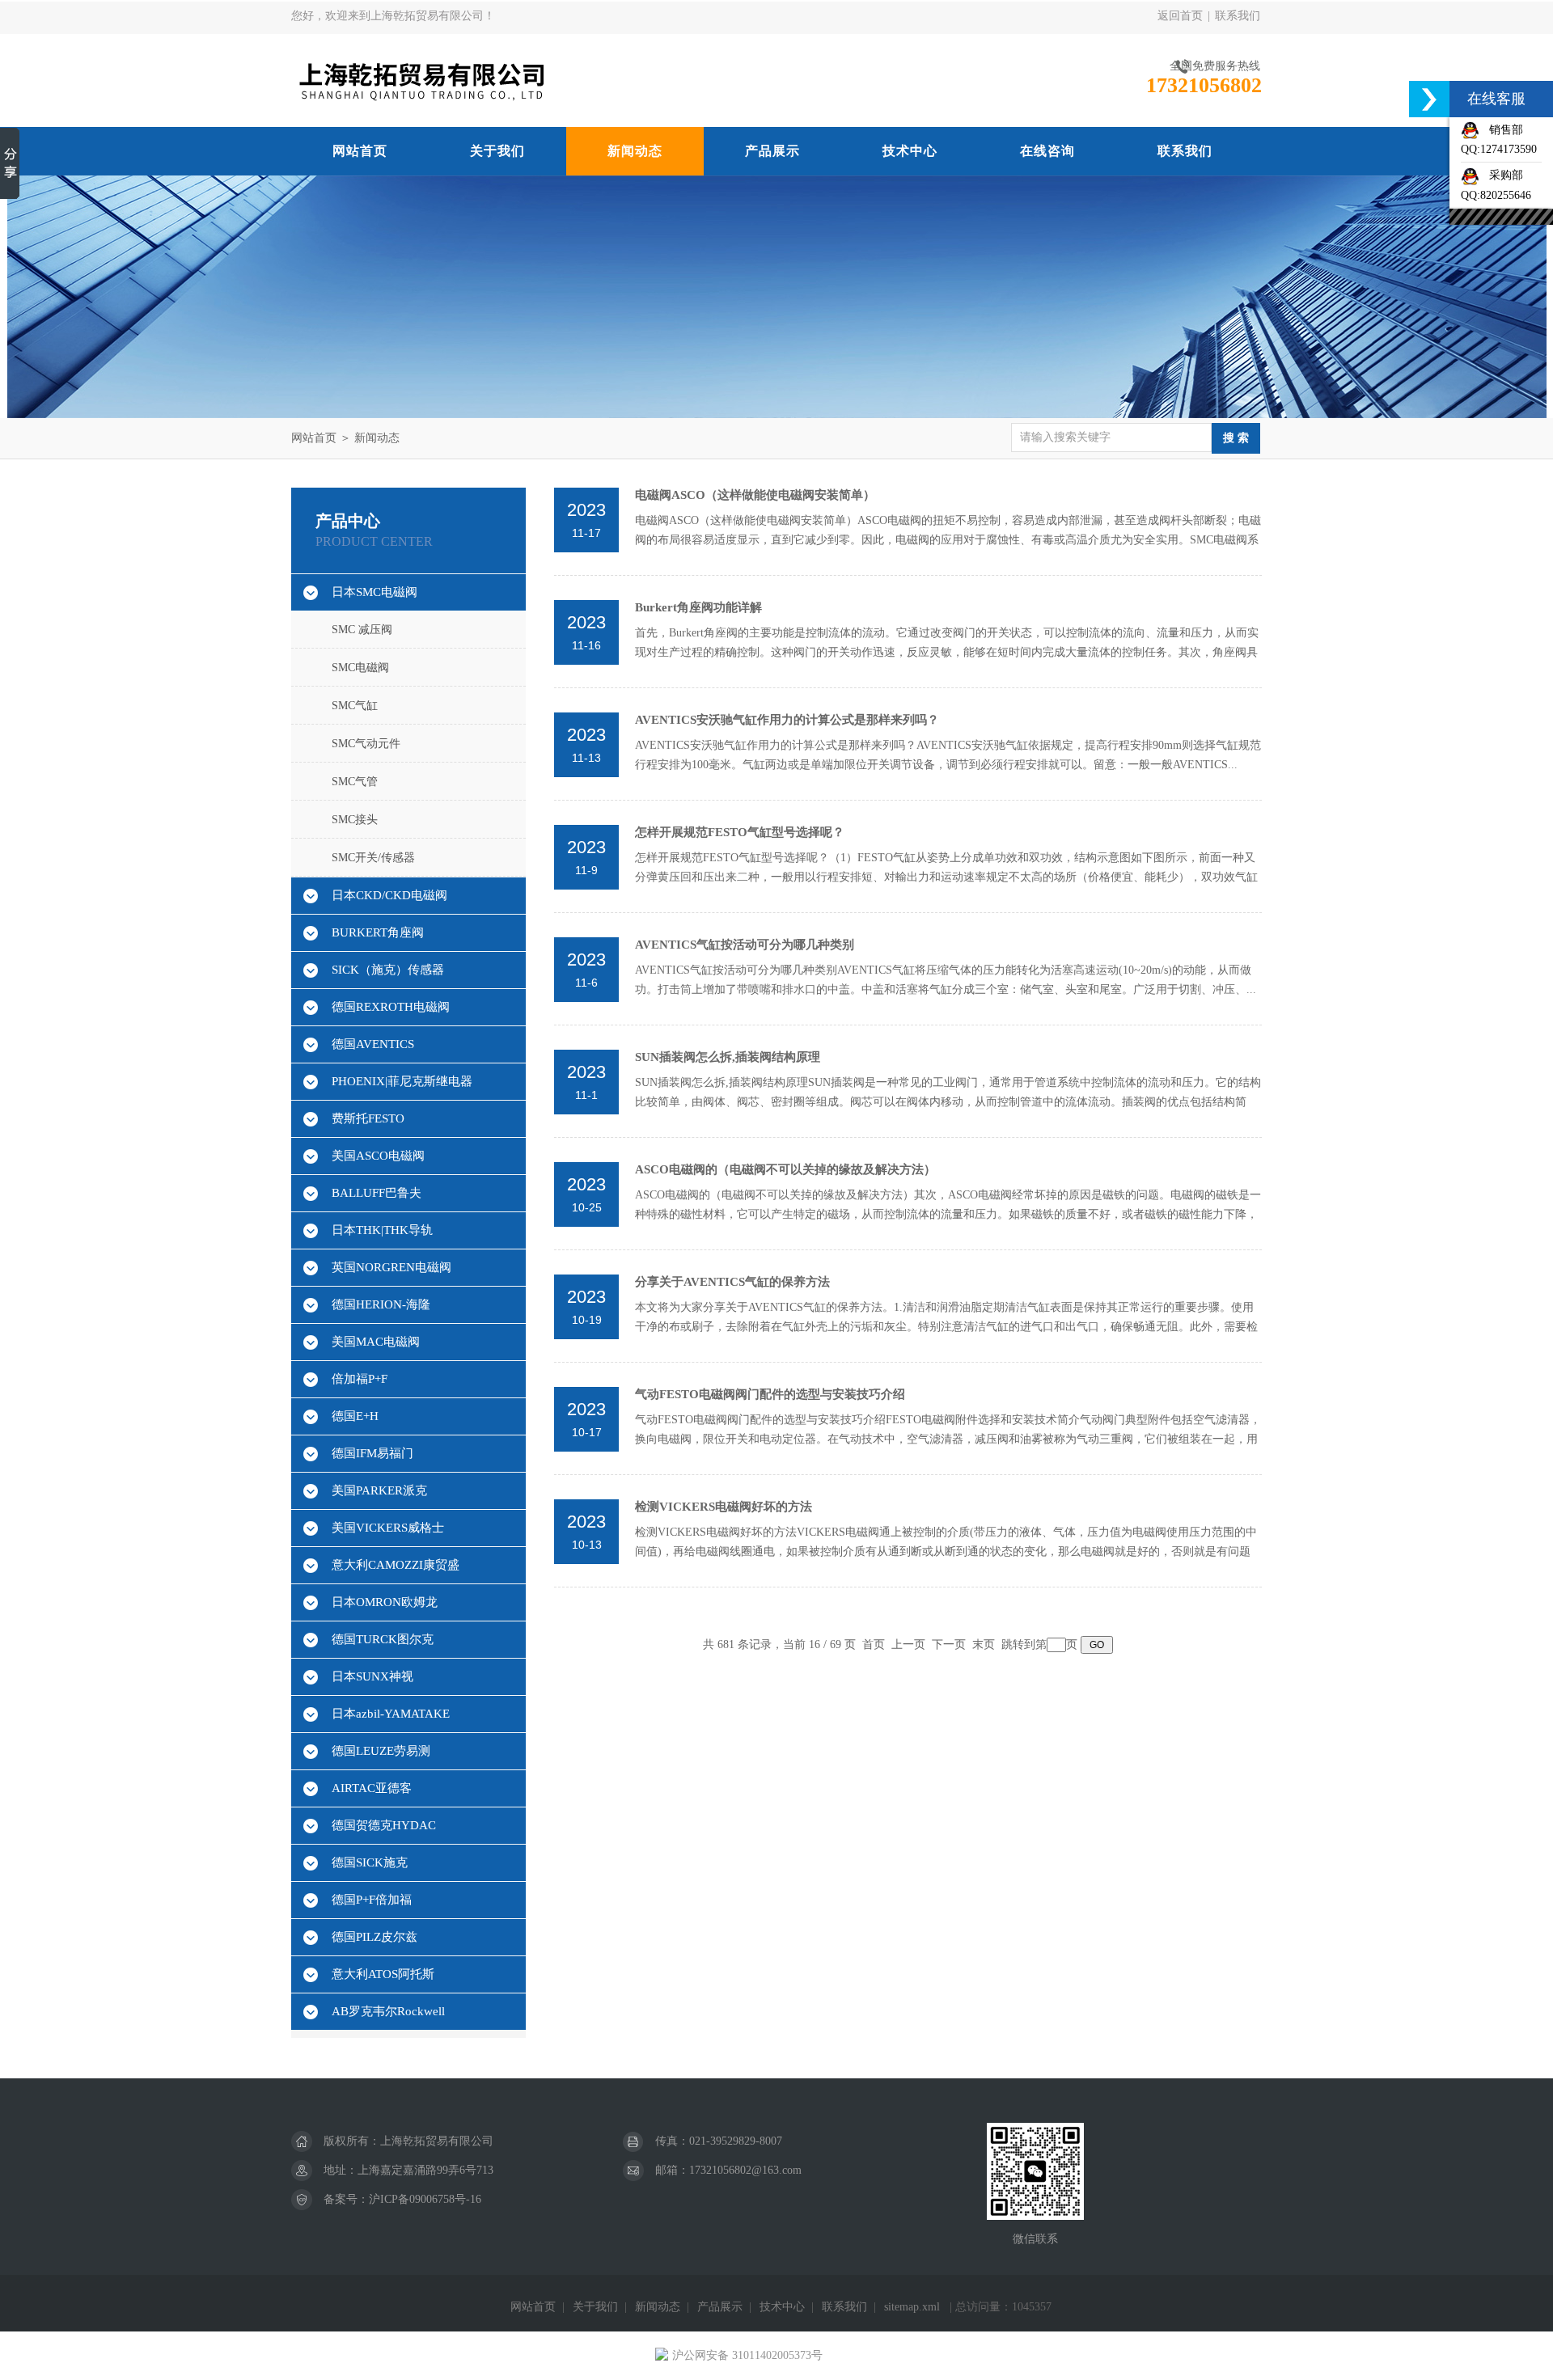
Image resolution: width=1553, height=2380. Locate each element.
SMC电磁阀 (360, 668)
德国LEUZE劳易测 (381, 1751)
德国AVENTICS (373, 1044)
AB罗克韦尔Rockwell (388, 2011)
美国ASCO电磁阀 (378, 1156)
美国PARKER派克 (379, 1490)
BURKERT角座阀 (378, 932)
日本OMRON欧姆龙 (385, 1602)
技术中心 (910, 151)
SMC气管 (355, 782)
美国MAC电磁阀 (376, 1342)
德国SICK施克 (370, 1862)
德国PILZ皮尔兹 (374, 1937)
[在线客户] (1429, 99)
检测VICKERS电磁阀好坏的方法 (724, 1507)
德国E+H (355, 1416)
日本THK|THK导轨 (382, 1230)
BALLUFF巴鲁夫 (377, 1193)
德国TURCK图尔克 (383, 1639)
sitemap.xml (912, 2307)
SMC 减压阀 (362, 630)
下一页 (949, 1644)
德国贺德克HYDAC (384, 1825)
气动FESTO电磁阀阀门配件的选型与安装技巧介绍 (770, 1394)
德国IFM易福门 (372, 1453)
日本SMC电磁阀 (374, 592)
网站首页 (360, 151)
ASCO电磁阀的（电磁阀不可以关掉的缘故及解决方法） (785, 1169)
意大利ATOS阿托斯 (383, 1974)
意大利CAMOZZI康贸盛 (396, 1565)
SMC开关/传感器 (373, 858)
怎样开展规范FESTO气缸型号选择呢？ (740, 832)
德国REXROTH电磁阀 (391, 1007)
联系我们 (1238, 16)
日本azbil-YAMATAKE (391, 1714)
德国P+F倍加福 (372, 1900)
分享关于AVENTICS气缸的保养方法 (732, 1282)
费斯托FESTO (368, 1118)
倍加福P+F (360, 1379)
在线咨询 (1047, 151)
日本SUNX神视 (372, 1676)
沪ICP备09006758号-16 (425, 2199)
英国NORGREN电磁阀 (391, 1267)
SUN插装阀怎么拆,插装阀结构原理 (728, 1057)
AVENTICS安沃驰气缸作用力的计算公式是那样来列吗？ (787, 720)
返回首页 (1180, 16)
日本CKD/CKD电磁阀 (389, 895)
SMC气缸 (355, 706)
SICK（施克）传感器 (388, 970)
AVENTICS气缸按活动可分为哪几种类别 (745, 945)
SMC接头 (355, 820)
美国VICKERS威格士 (388, 1528)
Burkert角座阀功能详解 (698, 607)
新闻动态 (635, 151)
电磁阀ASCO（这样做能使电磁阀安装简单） (755, 495)
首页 (874, 1644)
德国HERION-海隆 (381, 1304)
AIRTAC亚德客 (372, 1788)
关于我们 (497, 151)
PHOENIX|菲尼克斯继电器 (402, 1081)
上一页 (908, 1644)
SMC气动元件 (366, 744)
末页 (984, 1644)
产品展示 (772, 151)
